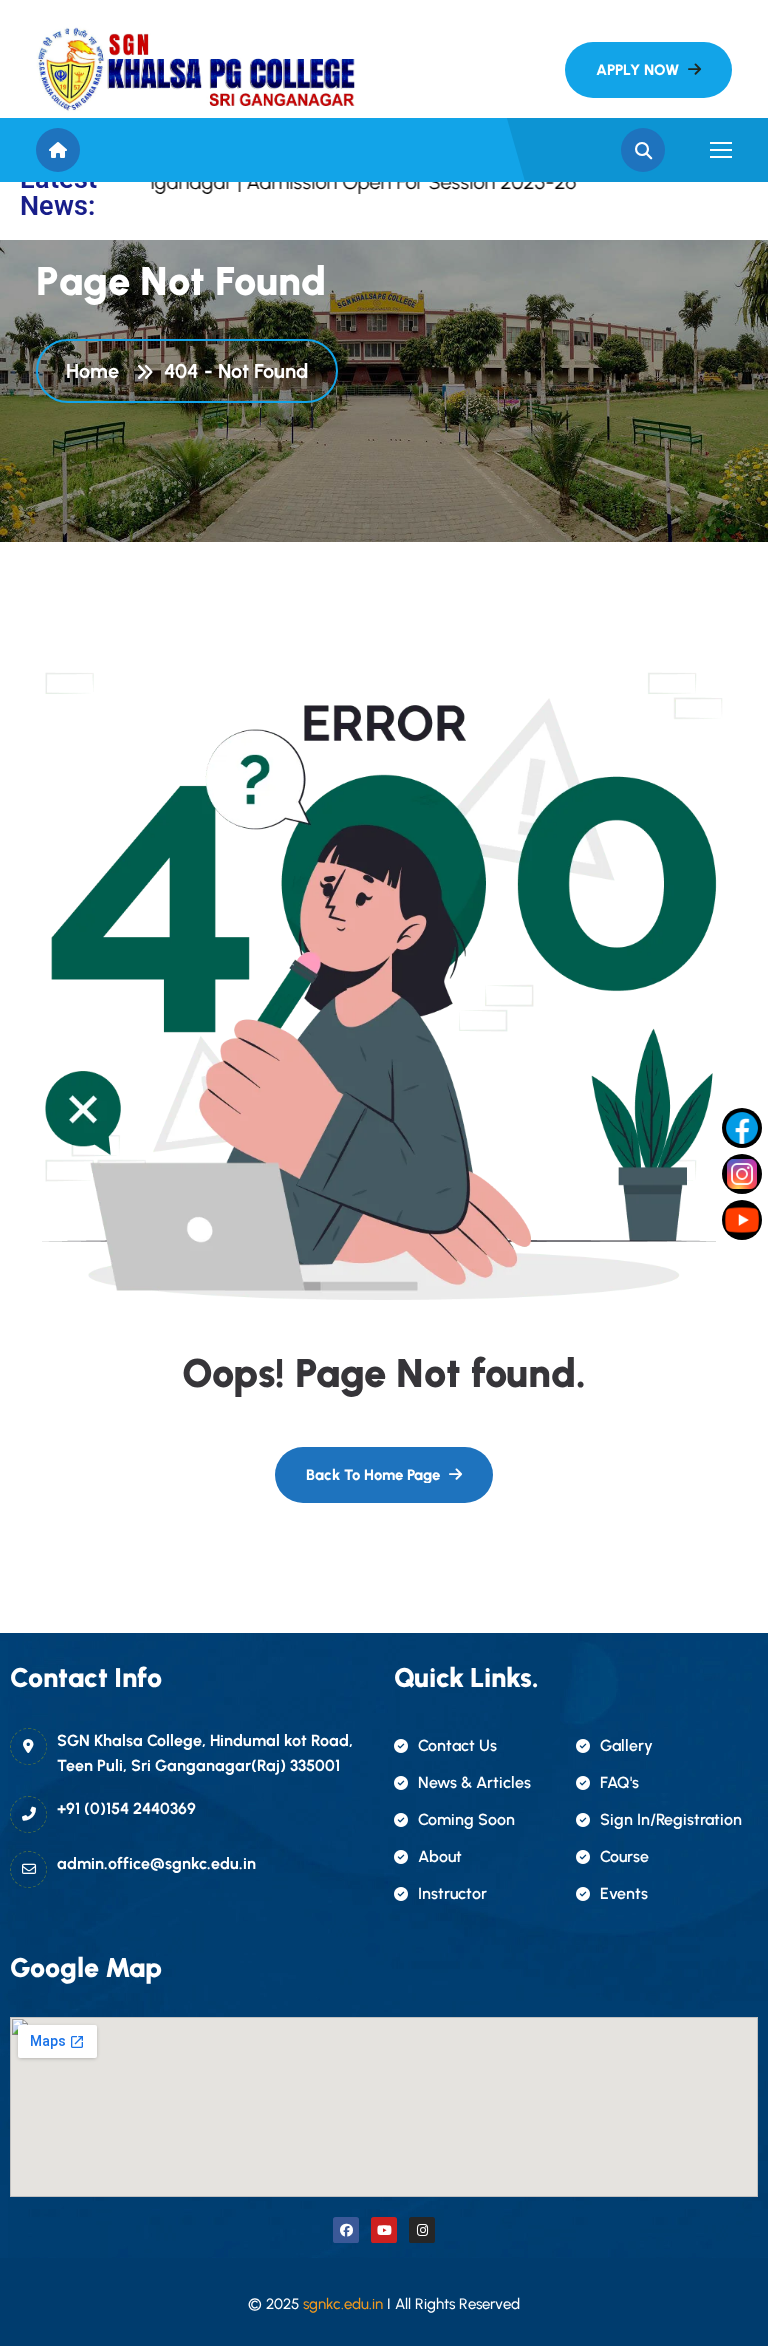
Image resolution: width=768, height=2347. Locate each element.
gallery (626, 1745)
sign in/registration (671, 1819)
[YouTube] (742, 1220)
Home (97, 371)
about (440, 1856)
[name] (196, 69)
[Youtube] (384, 2230)
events (624, 1893)
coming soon (466, 1819)
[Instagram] (422, 2230)
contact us (457, 1745)
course (624, 1856)
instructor (452, 1893)
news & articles (474, 1782)
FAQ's (619, 1782)
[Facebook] (346, 2230)
